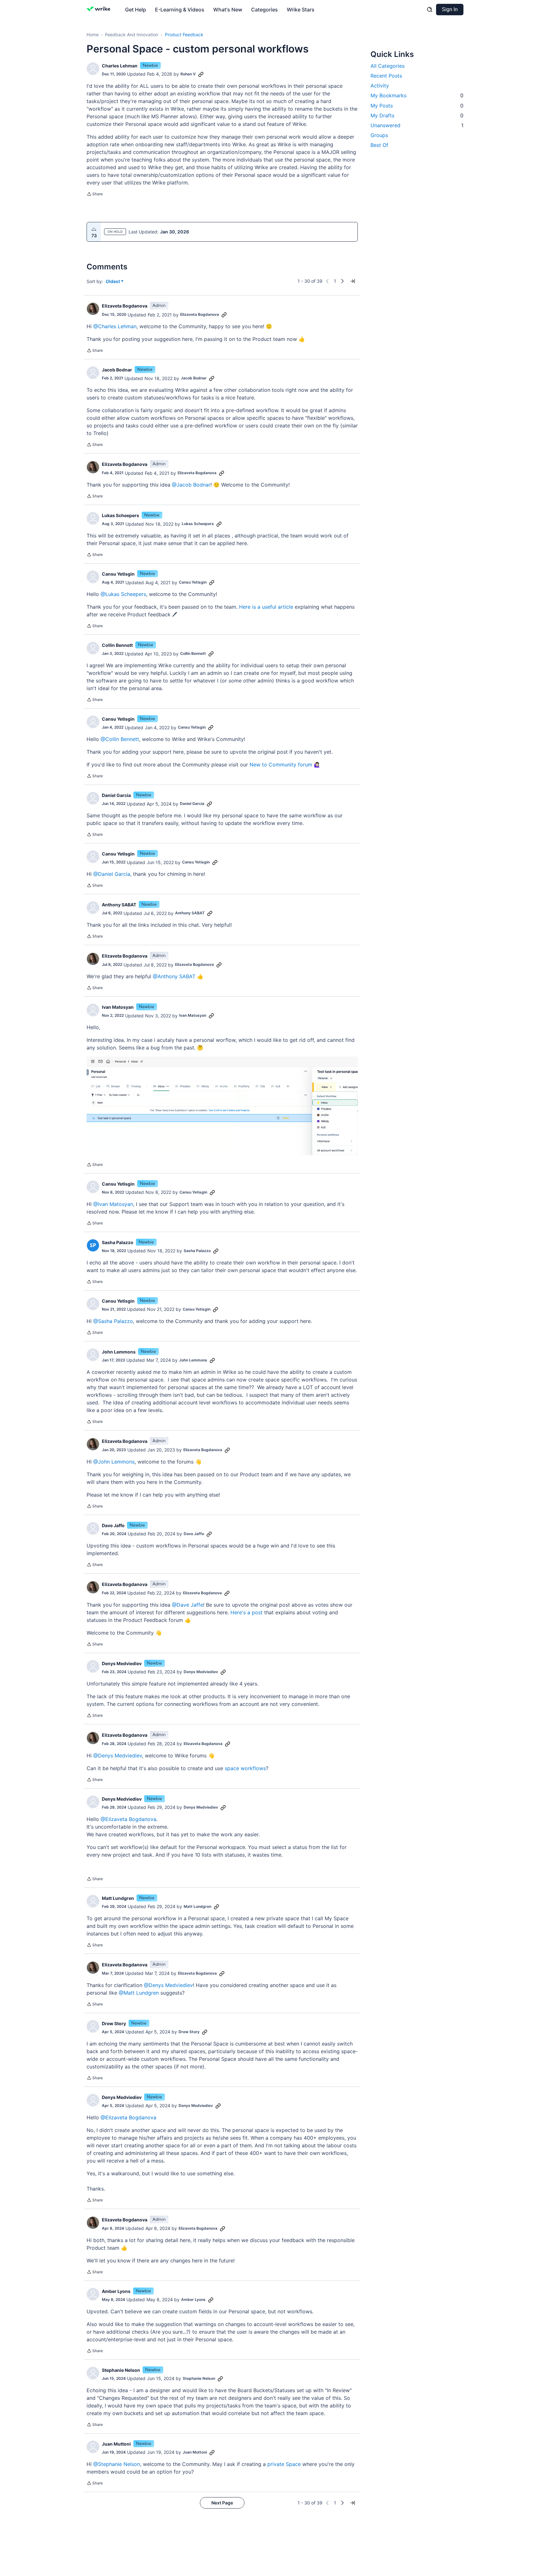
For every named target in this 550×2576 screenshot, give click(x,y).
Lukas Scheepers (120, 515)
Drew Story (114, 2023)
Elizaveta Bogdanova (125, 306)
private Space (284, 2464)
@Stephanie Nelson (117, 2464)
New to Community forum (281, 765)
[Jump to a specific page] (353, 281)
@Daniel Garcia (112, 874)
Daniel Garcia (116, 795)
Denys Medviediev (122, 1663)
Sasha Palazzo (118, 1242)
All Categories (388, 66)
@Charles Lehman (115, 326)
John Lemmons (119, 1352)
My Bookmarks (417, 95)
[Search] (430, 10)
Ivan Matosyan (118, 1007)
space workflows (245, 1768)
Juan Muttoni (116, 2444)
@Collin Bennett (120, 739)
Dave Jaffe (113, 1525)
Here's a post (247, 1612)
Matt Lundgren (118, 1898)
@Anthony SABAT (174, 976)
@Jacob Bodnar (191, 485)
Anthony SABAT (119, 905)
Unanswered (417, 125)
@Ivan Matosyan (113, 1204)
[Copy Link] (201, 74)
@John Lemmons (114, 1462)
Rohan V (188, 74)
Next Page (222, 2503)
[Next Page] (342, 281)
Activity (380, 86)
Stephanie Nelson (121, 2370)
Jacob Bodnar (117, 370)
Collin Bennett (117, 645)
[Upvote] (94, 229)
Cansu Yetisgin (118, 574)
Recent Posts (386, 76)
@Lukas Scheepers (123, 594)
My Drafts (417, 115)
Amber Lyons (116, 2291)
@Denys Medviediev (118, 1755)
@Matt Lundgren (139, 1993)
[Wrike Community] (100, 10)
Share (95, 195)
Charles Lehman (120, 66)
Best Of (379, 145)
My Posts (417, 106)
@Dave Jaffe (187, 1605)
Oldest (113, 282)
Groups (379, 135)
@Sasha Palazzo (113, 1321)
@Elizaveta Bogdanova (128, 1819)
